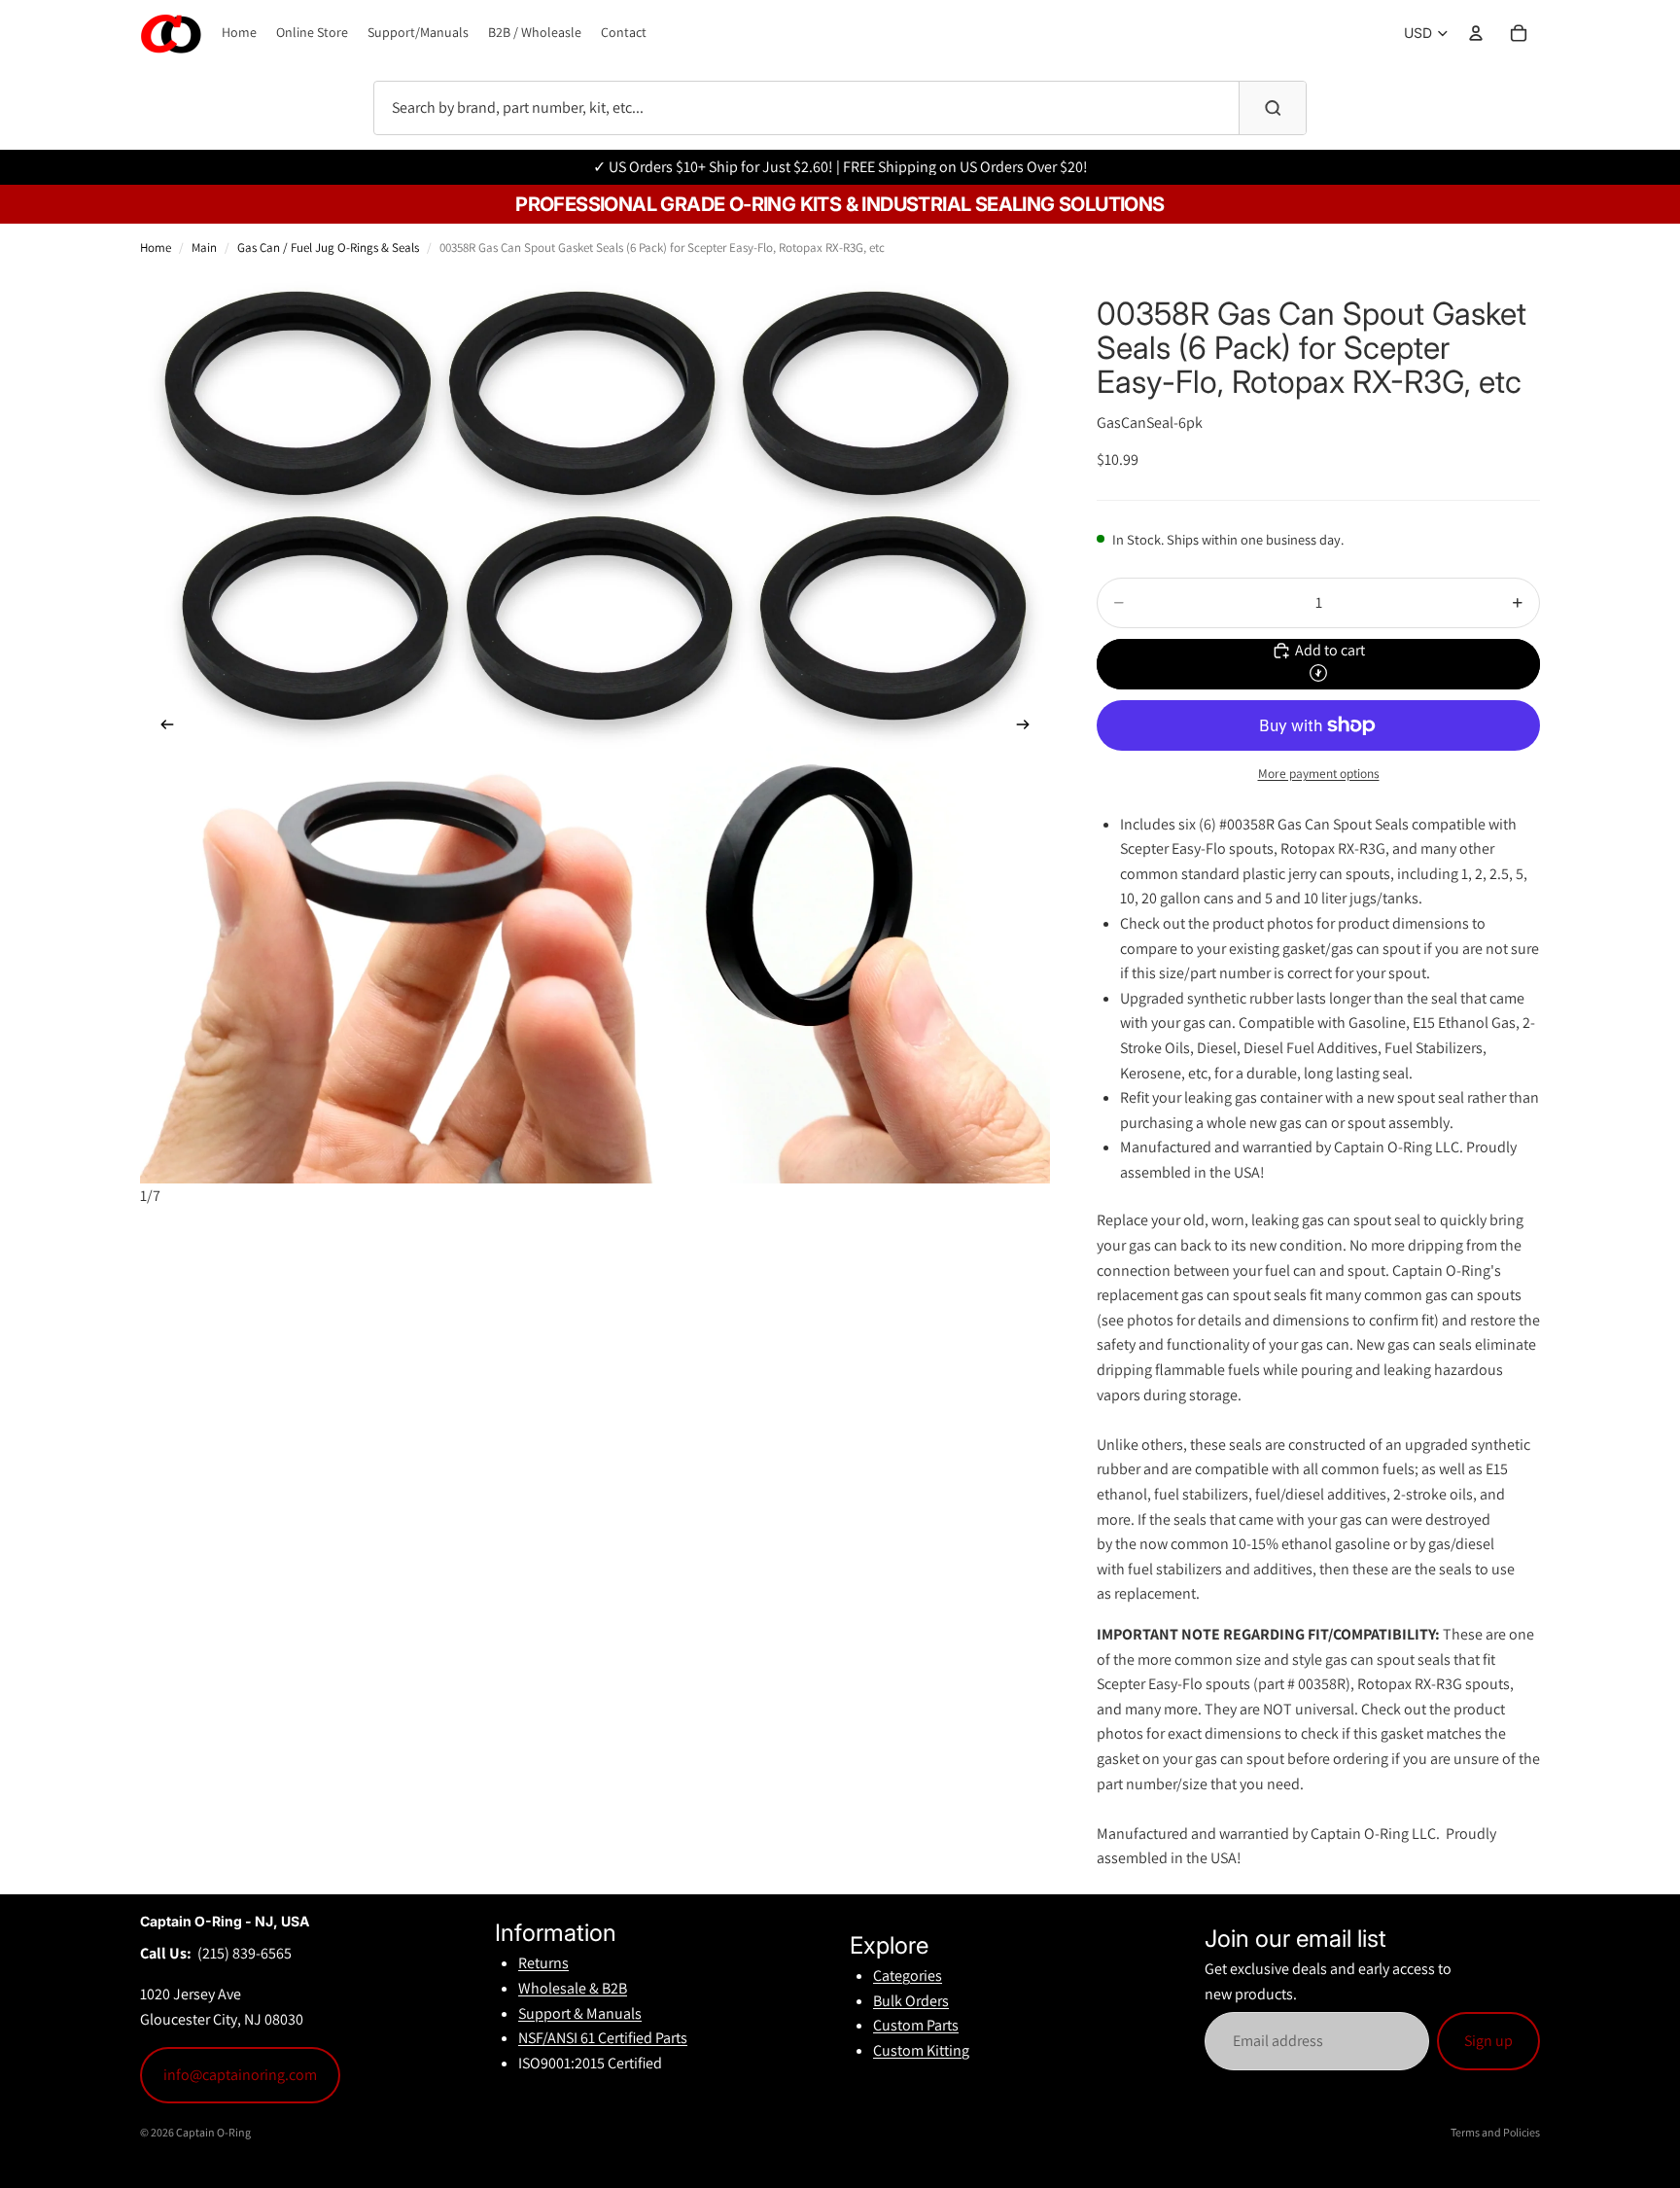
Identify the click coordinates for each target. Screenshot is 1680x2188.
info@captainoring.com (240, 2075)
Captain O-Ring (213, 2132)
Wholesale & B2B (573, 1988)
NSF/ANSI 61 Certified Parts (603, 2038)
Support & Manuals (580, 2013)
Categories (908, 1976)
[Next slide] (1029, 728)
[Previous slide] (161, 728)
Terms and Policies (1495, 2132)
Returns (543, 1963)
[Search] (1273, 108)
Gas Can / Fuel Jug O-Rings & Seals (328, 247)
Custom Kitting (921, 2050)
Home (156, 247)
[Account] (1476, 33)
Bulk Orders (911, 2001)
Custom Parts (916, 2025)
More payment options (1319, 773)
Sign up (1488, 2041)
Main (204, 247)
